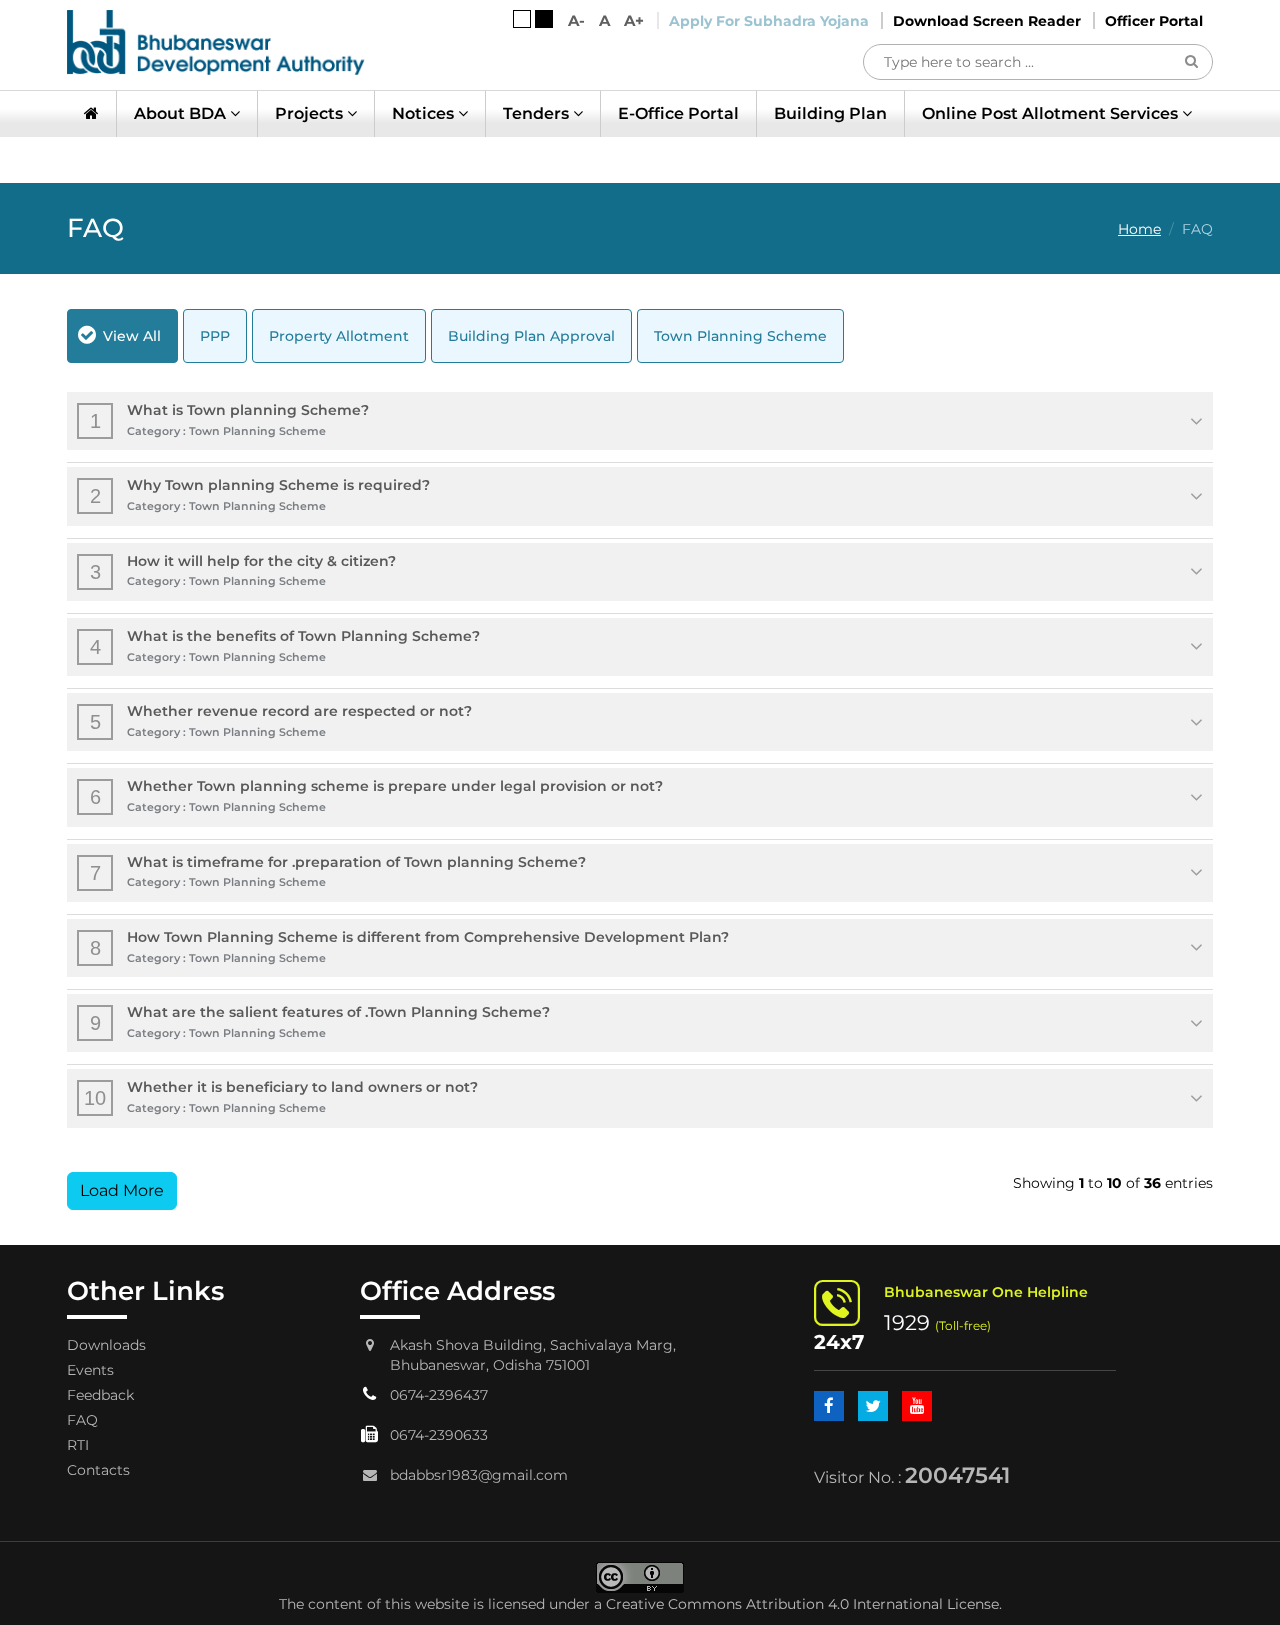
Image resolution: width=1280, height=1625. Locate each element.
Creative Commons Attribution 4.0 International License (802, 1604)
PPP (215, 336)
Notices (425, 113)
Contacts (98, 1470)
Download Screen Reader (987, 21)
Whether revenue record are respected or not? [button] (281, 720)
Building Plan (830, 113)
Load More (122, 1190)
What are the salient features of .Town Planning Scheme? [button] (320, 1021)
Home (1139, 229)
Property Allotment (339, 336)
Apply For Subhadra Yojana (769, 21)
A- (576, 20)
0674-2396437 (439, 1395)
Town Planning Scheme (740, 336)
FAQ (82, 1420)
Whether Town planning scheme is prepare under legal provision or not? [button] (377, 795)
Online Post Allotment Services (1052, 113)
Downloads (106, 1345)
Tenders (538, 113)
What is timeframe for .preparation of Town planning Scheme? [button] (338, 871)
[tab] (640, 421)
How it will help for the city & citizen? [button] (243, 570)
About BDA (182, 113)
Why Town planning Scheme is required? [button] (260, 494)
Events (90, 1370)
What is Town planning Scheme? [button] (230, 419)
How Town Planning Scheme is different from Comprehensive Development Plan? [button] (410, 946)
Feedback (100, 1395)
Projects (311, 113)
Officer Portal (1154, 21)
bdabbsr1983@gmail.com (479, 1475)
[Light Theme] (522, 19)
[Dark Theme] (544, 19)
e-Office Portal (678, 113)
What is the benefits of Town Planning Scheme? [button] (285, 645)
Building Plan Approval (531, 336)
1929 (907, 1323)
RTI (78, 1445)
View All (132, 336)
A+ (634, 20)
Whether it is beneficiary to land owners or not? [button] (281, 1096)
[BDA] (216, 42)
